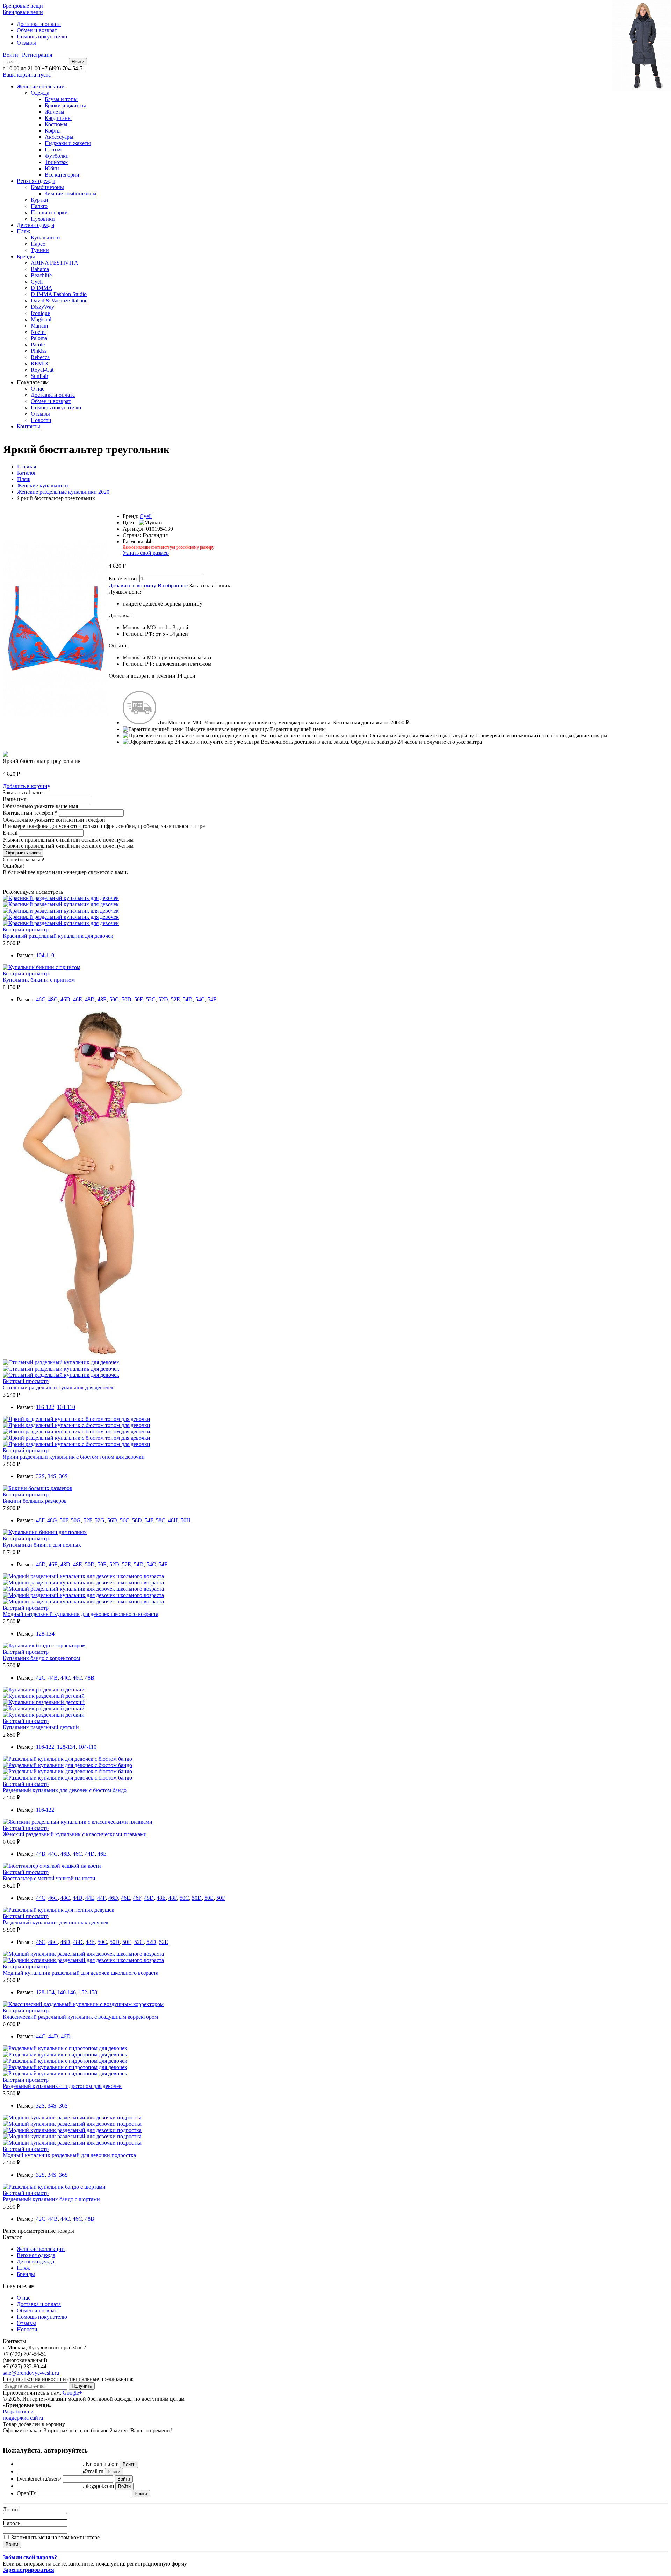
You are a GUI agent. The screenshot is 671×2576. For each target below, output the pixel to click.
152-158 (88, 1992)
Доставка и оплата (39, 24)
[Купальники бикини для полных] (45, 1532)
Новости (41, 420)
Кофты (53, 131)
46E (78, 999)
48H (173, 1520)
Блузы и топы (61, 99)
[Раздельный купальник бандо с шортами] (54, 2187)
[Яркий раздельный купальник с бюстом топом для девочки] (77, 1419)
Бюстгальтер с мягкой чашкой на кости (49, 1878)
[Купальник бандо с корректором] (44, 1645)
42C (41, 1678)
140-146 (67, 1992)
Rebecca (40, 357)
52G (100, 1520)
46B (65, 1854)
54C (200, 999)
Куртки (39, 200)
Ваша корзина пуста (27, 75)
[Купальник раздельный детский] (44, 1690)
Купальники (45, 238)
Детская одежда (35, 225)
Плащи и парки (49, 212)
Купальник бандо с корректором (41, 1658)
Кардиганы (58, 118)
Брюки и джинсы (65, 105)
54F (149, 1520)
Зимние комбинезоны (71, 194)
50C (114, 999)
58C (161, 1520)
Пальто (39, 206)
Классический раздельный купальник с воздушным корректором (80, 2017)
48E (102, 999)
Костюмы (56, 124)
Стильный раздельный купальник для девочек (58, 1387)
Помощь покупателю (42, 37)
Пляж (23, 231)
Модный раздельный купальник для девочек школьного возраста (81, 1614)
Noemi (38, 332)
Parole (38, 345)
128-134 (45, 1634)
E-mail (11, 833)
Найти (78, 62)
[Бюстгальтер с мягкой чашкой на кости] (52, 1866)
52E (175, 999)
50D (127, 999)
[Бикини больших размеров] (38, 1488)
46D (65, 999)
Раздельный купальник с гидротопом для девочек (62, 2086)
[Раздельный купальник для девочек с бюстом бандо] (67, 1759)
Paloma (39, 338)
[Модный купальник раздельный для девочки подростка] (72, 2117)
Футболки (57, 156)
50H (186, 1520)
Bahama (40, 269)
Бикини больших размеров (35, 1501)
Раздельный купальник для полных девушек (56, 1922)
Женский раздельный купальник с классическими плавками (75, 1834)
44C (65, 1678)
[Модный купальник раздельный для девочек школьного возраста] (83, 1954)
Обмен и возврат (37, 30)
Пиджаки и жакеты (68, 143)
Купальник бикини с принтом (39, 980)
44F (101, 1898)
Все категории (62, 175)
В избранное (173, 585)
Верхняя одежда (36, 181)
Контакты (28, 426)
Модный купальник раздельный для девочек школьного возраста (81, 1973)
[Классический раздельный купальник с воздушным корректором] (83, 2004)
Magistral (41, 319)
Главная (27, 467)
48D (90, 999)
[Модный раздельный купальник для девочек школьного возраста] (83, 1576)
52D (163, 999)
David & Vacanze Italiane (59, 300)
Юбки (52, 168)
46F (137, 1898)
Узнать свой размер (146, 553)
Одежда (40, 93)
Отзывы (26, 43)
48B (90, 1678)
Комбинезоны (47, 187)
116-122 (45, 1407)
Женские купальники (43, 485)
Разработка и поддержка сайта (23, 2415)
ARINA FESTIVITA (55, 263)
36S (63, 1476)
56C (125, 1520)
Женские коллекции (41, 87)
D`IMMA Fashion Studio (59, 294)
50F (64, 1520)
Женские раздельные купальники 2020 (63, 492)
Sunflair (39, 376)
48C (53, 999)
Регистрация (37, 55)
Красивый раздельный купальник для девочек (58, 936)
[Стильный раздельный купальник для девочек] (99, 1356)
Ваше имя (15, 799)
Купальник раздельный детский (41, 1727)
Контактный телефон (30, 813)
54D (188, 999)
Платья (53, 149)
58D (137, 1520)
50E (139, 999)
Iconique (40, 313)
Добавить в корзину (132, 585)
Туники (40, 250)
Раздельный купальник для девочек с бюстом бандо (65, 1790)
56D (112, 1520)
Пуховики (43, 219)
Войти (10, 55)
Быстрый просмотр (26, 929)
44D (90, 1854)
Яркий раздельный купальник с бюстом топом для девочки (74, 1457)
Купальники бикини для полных (42, 1545)
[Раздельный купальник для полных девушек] (59, 1910)
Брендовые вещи (23, 6)
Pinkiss (39, 351)
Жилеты (55, 112)
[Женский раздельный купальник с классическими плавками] (78, 1822)
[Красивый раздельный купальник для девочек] (61, 898)
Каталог (27, 473)
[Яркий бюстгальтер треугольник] (56, 715)
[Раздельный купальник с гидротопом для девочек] (65, 2048)
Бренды (26, 256)
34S (52, 1476)
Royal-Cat (42, 370)
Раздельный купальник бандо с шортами (51, 2199)
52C (151, 999)
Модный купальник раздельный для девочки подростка (69, 2155)
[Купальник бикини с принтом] (42, 967)
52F (88, 1520)
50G (76, 1520)
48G (52, 1520)
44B (53, 1678)
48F (40, 1520)
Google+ (72, 2393)
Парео (38, 244)
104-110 (45, 955)
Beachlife (41, 275)
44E (90, 1898)
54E (212, 999)
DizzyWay (42, 307)
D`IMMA (42, 288)
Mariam (39, 326)
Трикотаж (56, 162)
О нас (38, 389)
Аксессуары (59, 137)
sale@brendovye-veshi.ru (31, 2373)
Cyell (37, 282)
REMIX (40, 363)
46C (41, 999)
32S (40, 1476)
